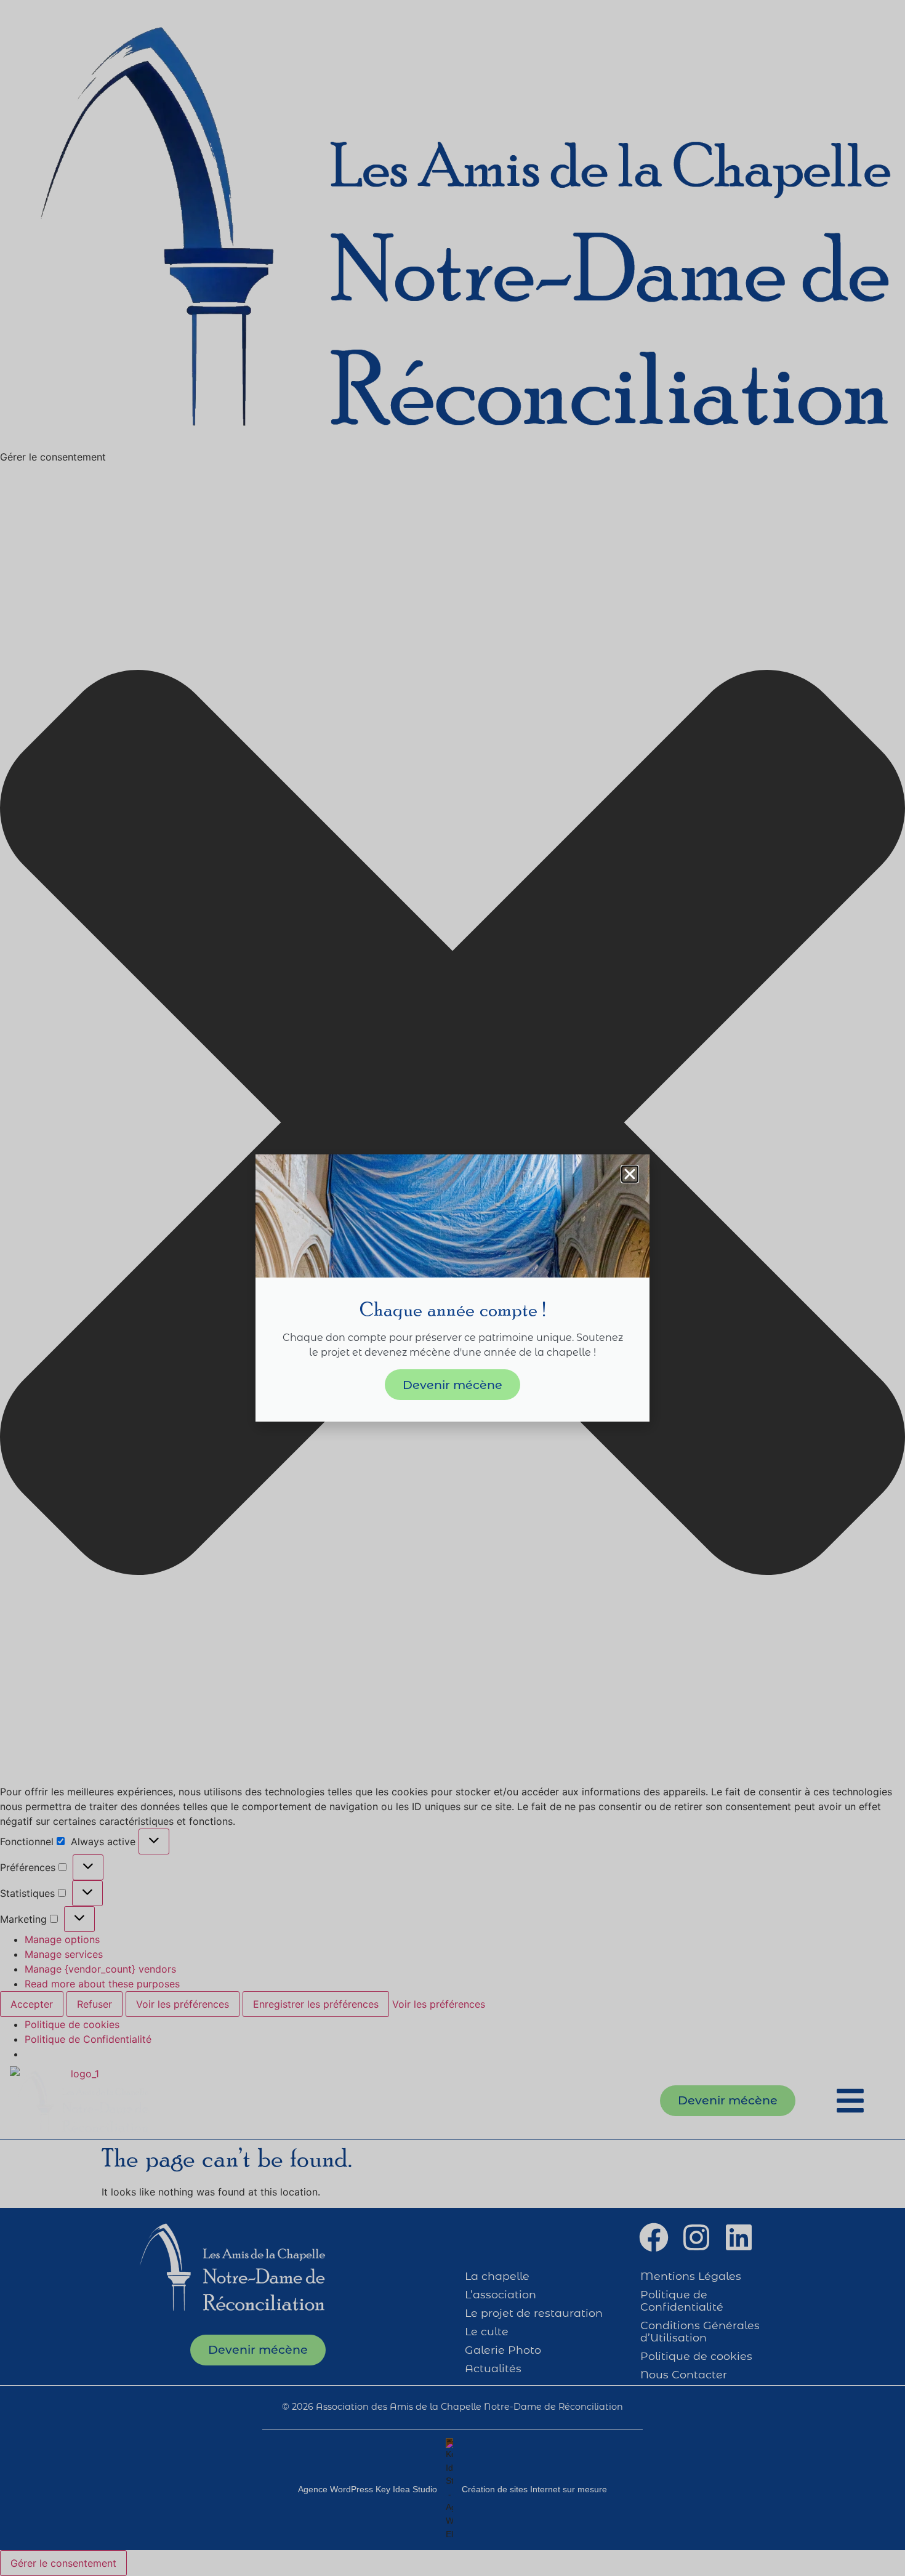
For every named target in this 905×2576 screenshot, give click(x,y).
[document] (452, 1288)
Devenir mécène (452, 1385)
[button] (630, 1174)
